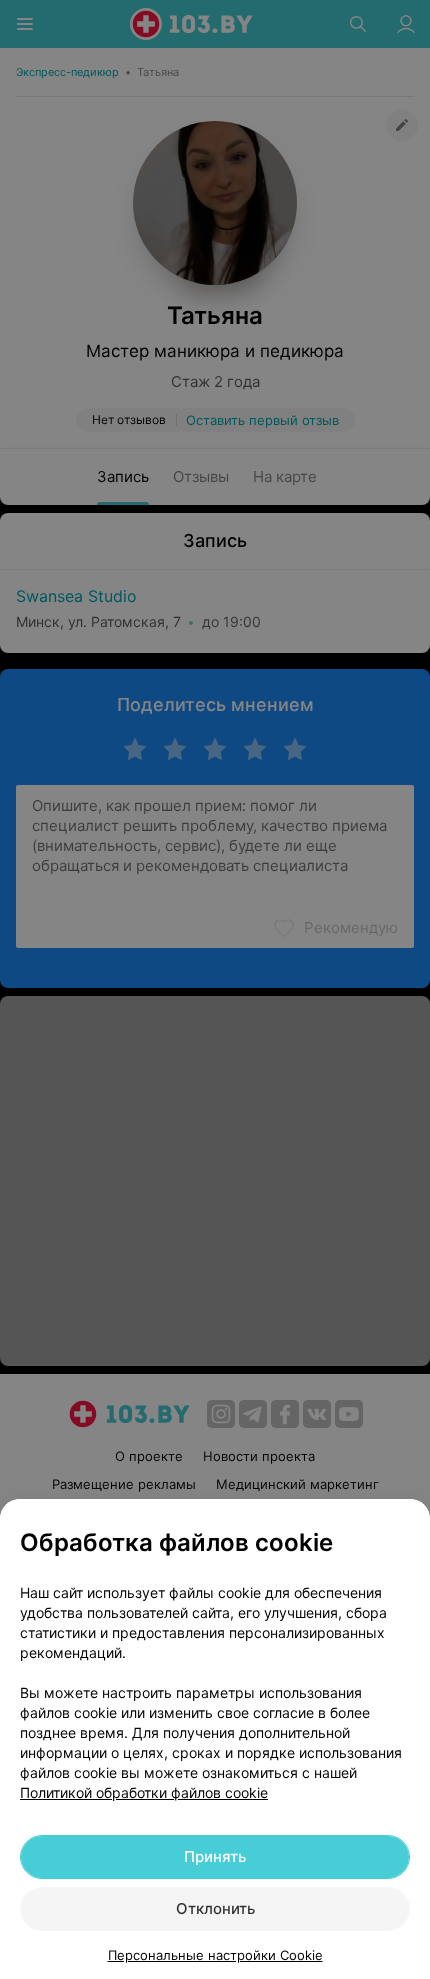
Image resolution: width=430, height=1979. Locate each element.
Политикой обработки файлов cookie (144, 1792)
